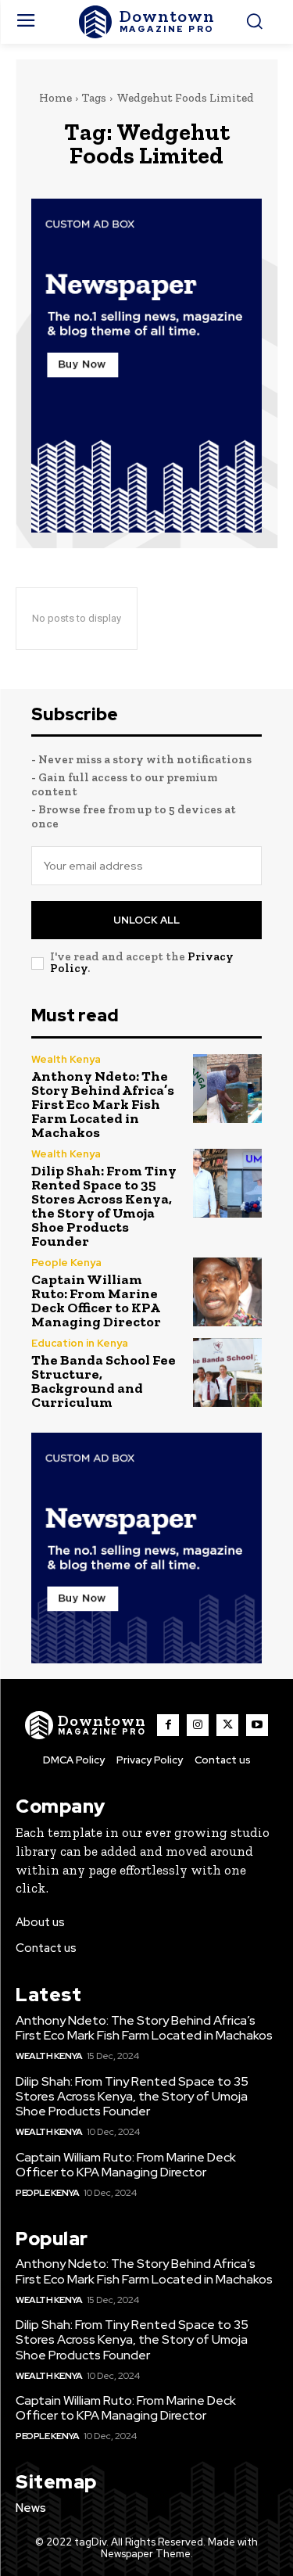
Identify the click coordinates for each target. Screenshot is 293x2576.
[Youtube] (257, 1725)
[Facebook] (168, 1725)
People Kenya (66, 1263)
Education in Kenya (80, 1343)
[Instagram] (198, 1725)
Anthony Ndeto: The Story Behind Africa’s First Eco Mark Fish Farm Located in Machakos (103, 1104)
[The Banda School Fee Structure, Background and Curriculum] (228, 1373)
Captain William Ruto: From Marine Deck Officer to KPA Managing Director (96, 1301)
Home (55, 98)
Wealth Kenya (66, 1059)
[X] (227, 1725)
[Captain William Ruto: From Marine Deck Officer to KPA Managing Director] (228, 1292)
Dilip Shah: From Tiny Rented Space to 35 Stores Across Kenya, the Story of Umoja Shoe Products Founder (104, 1206)
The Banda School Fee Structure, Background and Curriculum (104, 1381)
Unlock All (146, 920)
